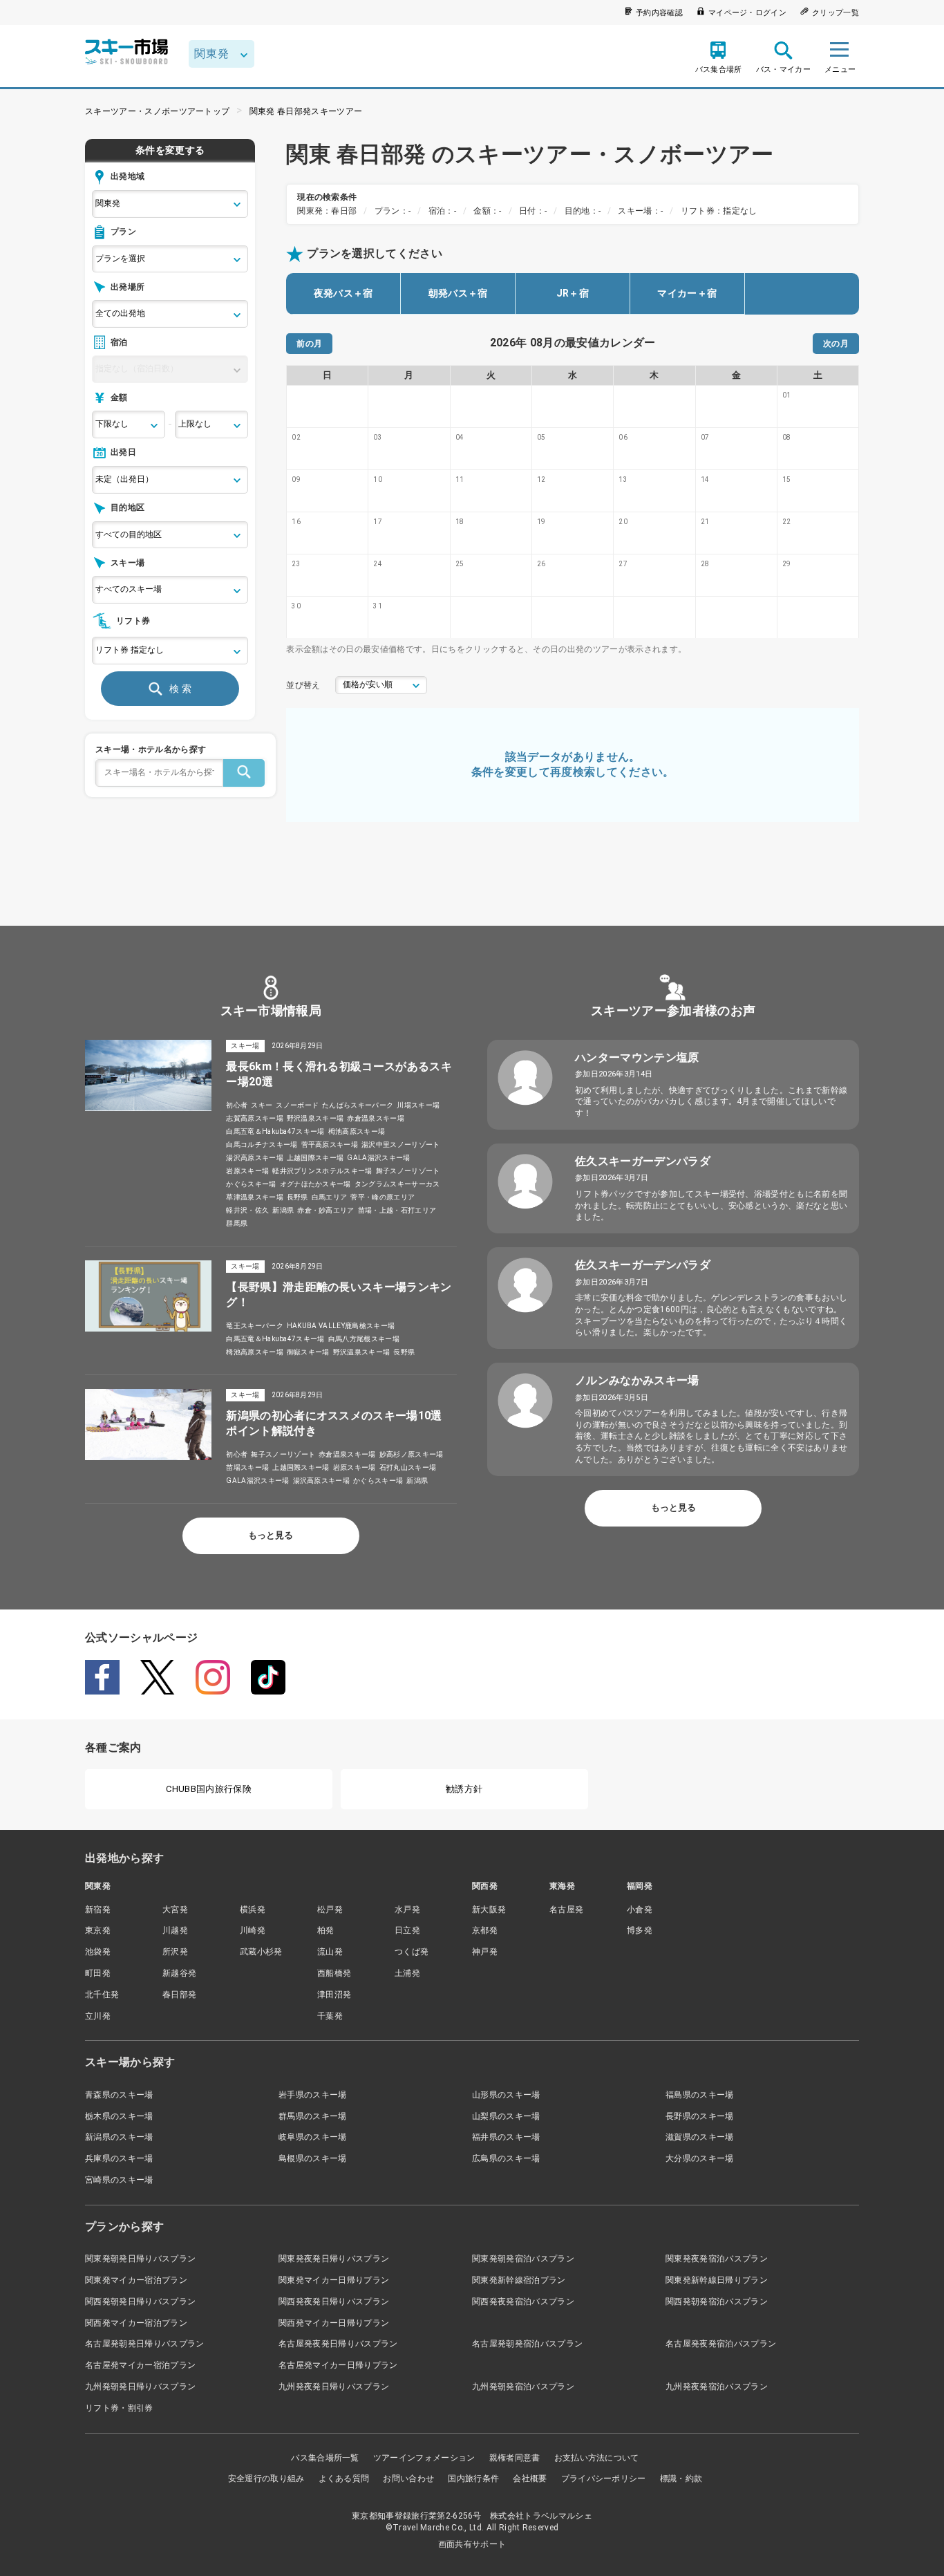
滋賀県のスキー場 (700, 2137)
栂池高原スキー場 (357, 1131)
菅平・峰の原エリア (383, 1197)
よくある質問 (344, 2479)
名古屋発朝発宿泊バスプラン (527, 2344)
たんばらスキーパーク (358, 1105)
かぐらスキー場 (251, 1184)
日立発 (407, 1930)
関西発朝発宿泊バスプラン (717, 2302)
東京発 (98, 1930)
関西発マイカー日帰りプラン (334, 2323)
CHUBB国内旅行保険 (209, 1789)
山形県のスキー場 (506, 2095)
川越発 (175, 1930)
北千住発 (102, 1995)
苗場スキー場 (247, 1467)
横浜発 (253, 1910)
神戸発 (485, 1952)
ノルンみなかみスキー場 (637, 1380)
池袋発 (98, 1952)
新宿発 (98, 1910)
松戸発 (330, 1910)
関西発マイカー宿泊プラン (136, 2323)
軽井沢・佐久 (247, 1210)
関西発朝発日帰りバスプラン (140, 2302)
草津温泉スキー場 (255, 1197)
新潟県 (283, 1210)
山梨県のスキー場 (506, 2116)
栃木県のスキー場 (119, 2116)
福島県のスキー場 (700, 2095)
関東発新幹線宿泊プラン (519, 2280)
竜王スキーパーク (255, 1326)
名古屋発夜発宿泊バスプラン (721, 2344)
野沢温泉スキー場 (315, 1118)
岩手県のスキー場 (313, 2095)
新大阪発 (489, 1910)
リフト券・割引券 (119, 2408)
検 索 (180, 689)
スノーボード (297, 1105)
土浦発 (407, 1973)
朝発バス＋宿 (458, 293)
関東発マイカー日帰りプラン (334, 2280)
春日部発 (179, 1995)
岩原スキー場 (247, 1171)
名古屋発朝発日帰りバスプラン (144, 2344)
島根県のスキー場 (313, 2158)
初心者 (237, 1105)
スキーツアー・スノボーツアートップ (157, 111)
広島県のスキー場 (506, 2158)
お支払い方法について (597, 2458)
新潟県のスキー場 (119, 2137)
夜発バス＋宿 (343, 293)
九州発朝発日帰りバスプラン (140, 2387)
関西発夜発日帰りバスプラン (334, 2302)
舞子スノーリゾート (408, 1171)
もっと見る (271, 1535)
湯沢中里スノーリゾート (401, 1145)
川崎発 (253, 1930)
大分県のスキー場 (700, 2158)
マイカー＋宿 (687, 293)
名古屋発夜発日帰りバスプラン (338, 2344)
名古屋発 (566, 1910)
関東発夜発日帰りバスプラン (334, 2259)
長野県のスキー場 (700, 2116)
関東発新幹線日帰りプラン (717, 2280)
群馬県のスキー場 (313, 2116)
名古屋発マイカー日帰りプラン (338, 2365)
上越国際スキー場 (315, 1158)
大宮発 (175, 1910)
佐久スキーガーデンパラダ (643, 1161)
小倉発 (640, 1910)
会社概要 (530, 2479)
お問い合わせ (408, 2479)
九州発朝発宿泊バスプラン (523, 2387)
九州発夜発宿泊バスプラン (717, 2387)
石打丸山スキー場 (408, 1467)
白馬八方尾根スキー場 (364, 1339)
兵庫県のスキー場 (119, 2158)
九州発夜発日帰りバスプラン (334, 2387)
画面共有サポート (472, 2544)
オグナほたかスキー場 (315, 1184)
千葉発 (330, 2016)
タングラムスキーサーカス (397, 1184)
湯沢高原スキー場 (255, 1158)
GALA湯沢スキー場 (378, 1158)
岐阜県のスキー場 (313, 2137)
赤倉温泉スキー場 (376, 1118)
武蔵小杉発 (261, 1952)
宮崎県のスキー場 (119, 2180)
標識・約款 (681, 2479)
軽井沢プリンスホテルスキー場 (322, 1171)
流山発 (330, 1952)
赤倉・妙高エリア (326, 1210)
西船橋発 (334, 1973)
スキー (262, 1105)
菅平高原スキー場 (330, 1145)
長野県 (298, 1197)
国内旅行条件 (473, 2479)
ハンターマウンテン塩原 (637, 1057)
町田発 (98, 1973)
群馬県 (237, 1223)
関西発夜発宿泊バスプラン (523, 2302)
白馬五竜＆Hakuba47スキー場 (275, 1131)
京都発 (485, 1930)
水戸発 (407, 1910)
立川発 (98, 2016)
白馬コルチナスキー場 (262, 1145)
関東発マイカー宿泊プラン (136, 2280)
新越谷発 (179, 1973)
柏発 (326, 1930)
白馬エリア (330, 1197)
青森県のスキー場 (119, 2095)
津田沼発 (334, 1995)
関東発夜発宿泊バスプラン (717, 2259)
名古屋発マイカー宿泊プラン (140, 2365)
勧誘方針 (464, 1789)
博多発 (640, 1930)
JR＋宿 (573, 293)
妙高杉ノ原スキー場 (412, 1454)
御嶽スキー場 (308, 1352)
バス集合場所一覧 (325, 2458)
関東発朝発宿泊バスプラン (523, 2259)
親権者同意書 (515, 2458)
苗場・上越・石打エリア (397, 1210)
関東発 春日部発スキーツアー (306, 111)
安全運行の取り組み (266, 2479)
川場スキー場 (418, 1105)
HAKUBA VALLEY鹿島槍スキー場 (341, 1326)
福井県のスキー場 (506, 2137)
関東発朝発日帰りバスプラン (140, 2259)
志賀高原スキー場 (255, 1118)
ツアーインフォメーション (424, 2458)
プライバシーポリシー (604, 2479)
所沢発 (175, 1952)
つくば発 (412, 1952)
